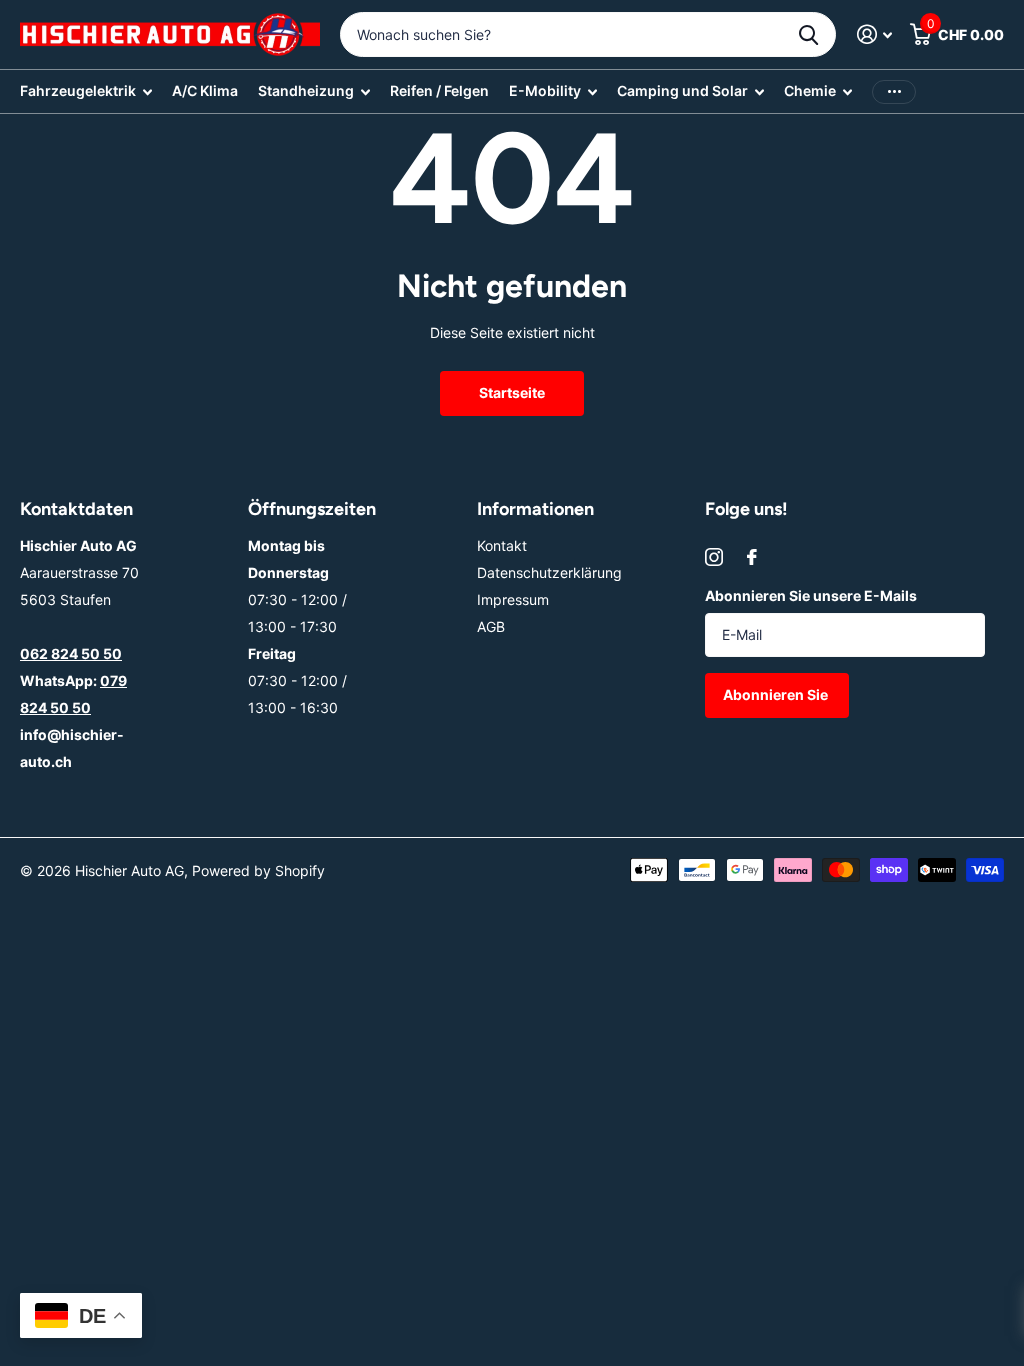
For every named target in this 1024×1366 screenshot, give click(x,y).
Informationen (535, 509)
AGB (491, 626)
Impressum (513, 599)
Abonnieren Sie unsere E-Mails (811, 595)
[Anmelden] (874, 34)
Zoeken (808, 34)
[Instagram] (714, 557)
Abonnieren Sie (777, 694)
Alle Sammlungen (86, 91)
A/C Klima (205, 90)
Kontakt (502, 545)
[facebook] (752, 557)
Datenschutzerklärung (549, 572)
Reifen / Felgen (439, 90)
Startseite (512, 392)
